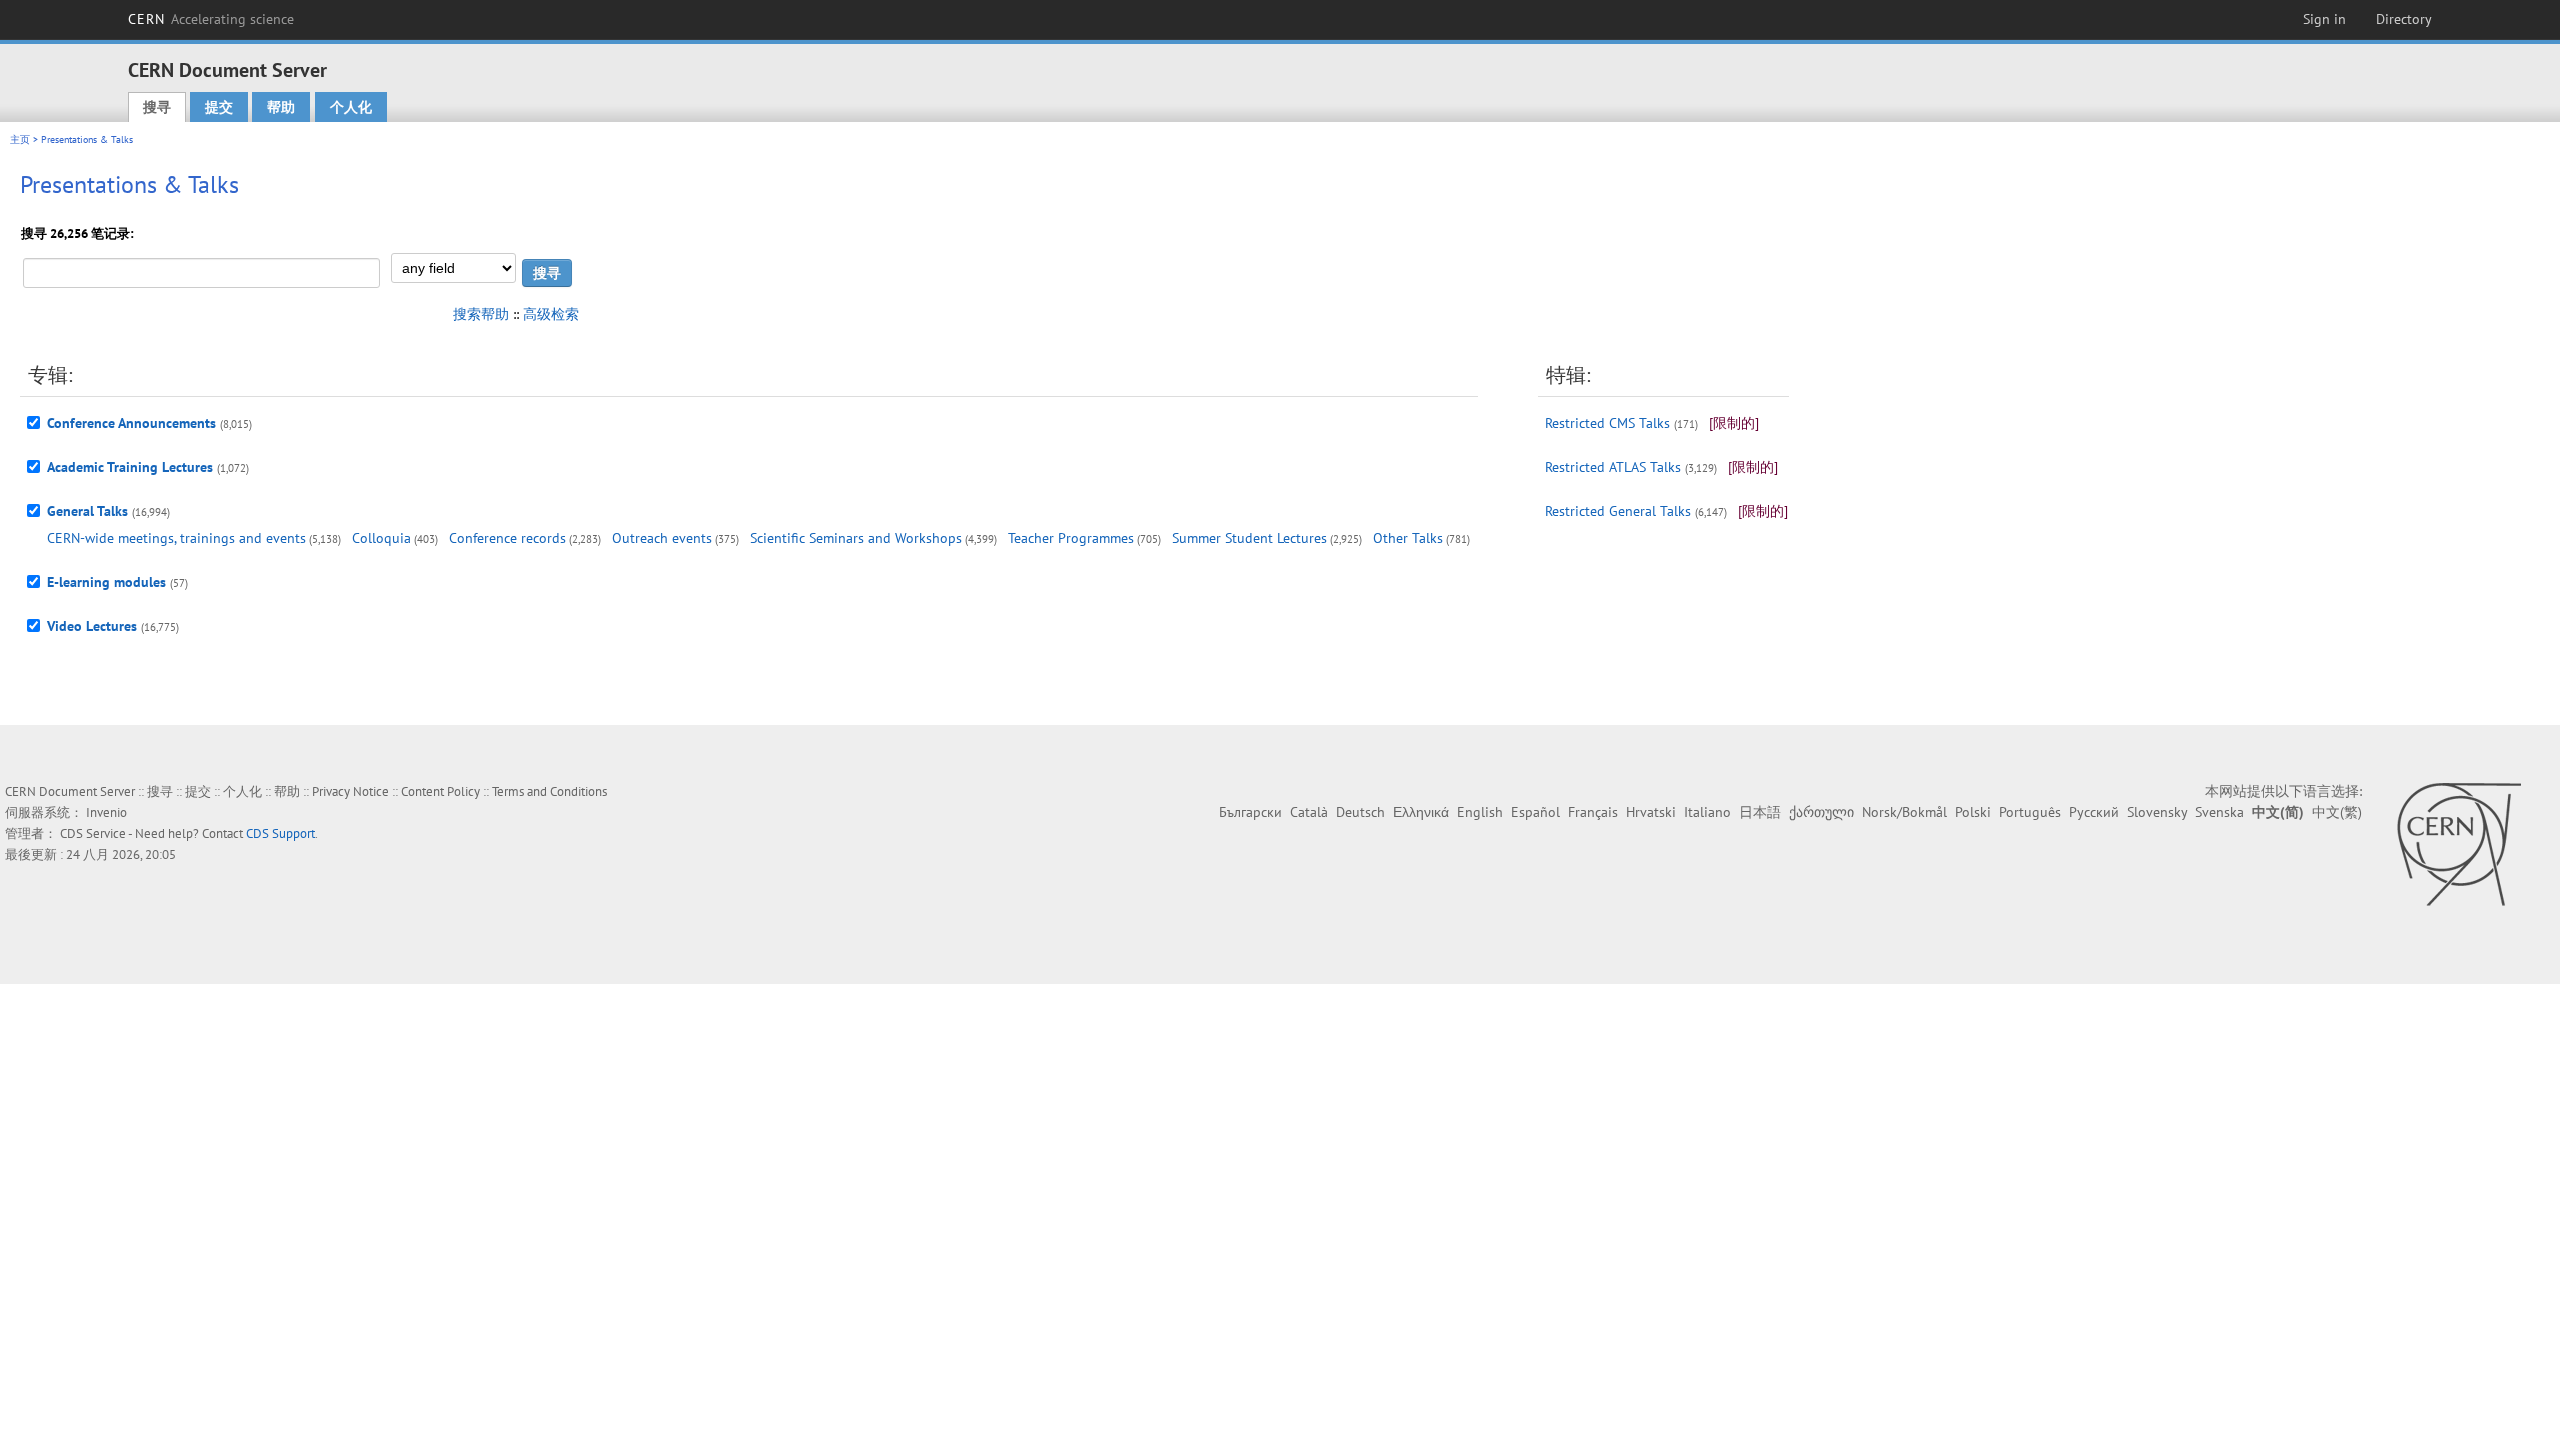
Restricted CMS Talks (1607, 423)
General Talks (87, 511)
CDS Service (93, 833)
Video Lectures (92, 626)
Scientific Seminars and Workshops (856, 538)
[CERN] (2458, 844)
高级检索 (551, 314)
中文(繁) (2337, 812)
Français (1593, 812)
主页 (20, 139)
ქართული (1821, 812)
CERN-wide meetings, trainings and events (176, 538)
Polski (1973, 812)
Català (1309, 812)
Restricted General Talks (1618, 511)
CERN (211, 19)
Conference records (507, 538)
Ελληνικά (1421, 812)
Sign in (2324, 19)
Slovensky (2157, 812)
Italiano (1707, 812)
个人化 (351, 107)
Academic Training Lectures (130, 467)
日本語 (1760, 812)
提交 (219, 107)
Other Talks (1408, 538)
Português (2030, 812)
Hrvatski (1651, 812)
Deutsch (1360, 812)
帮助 (281, 107)
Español (1535, 812)
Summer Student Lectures (1249, 538)
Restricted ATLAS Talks (1613, 467)
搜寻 (157, 107)
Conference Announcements (131, 423)
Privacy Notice (350, 791)
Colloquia (381, 538)
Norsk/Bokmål (1904, 812)
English (1480, 812)
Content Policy (440, 791)
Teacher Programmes (1071, 538)
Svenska (2219, 812)
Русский (2094, 812)
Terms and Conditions (549, 791)
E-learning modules (106, 582)
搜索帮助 (481, 314)
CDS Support (280, 833)
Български (1250, 812)
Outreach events (662, 538)
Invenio (106, 812)
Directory (2404, 19)
